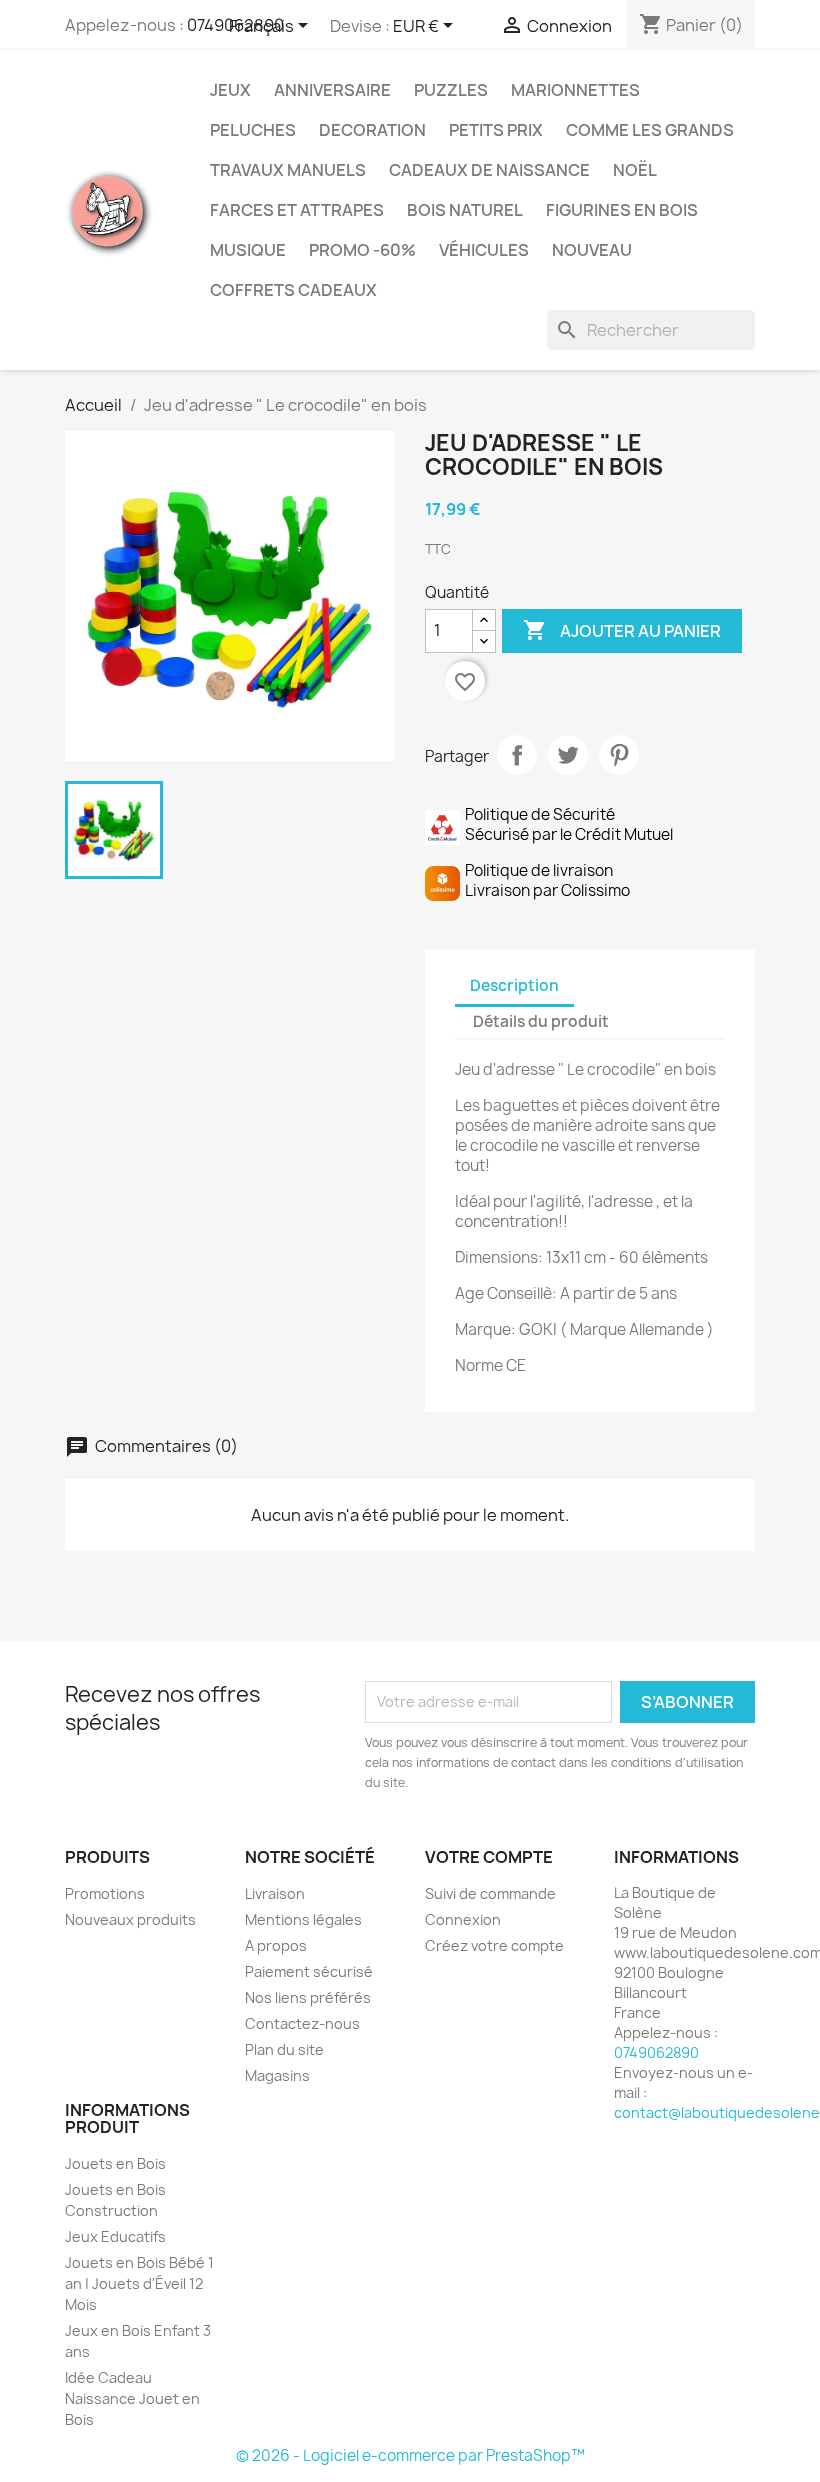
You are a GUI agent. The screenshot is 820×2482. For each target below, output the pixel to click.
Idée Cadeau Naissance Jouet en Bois (132, 2398)
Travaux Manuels (288, 170)
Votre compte (489, 1857)
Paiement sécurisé (309, 1971)
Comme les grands (650, 130)
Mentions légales (303, 1919)
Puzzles (451, 90)
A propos (276, 1945)
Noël (635, 170)
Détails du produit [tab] (541, 1021)
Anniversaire (332, 90)
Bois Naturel (465, 210)
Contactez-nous (302, 2023)
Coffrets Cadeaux (293, 290)
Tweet (568, 755)
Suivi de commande (490, 1893)
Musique (248, 250)
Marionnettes (575, 90)
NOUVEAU (592, 250)
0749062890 (656, 2052)
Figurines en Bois (622, 210)
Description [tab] (514, 985)
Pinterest (619, 755)
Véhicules (484, 250)
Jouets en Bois (115, 2163)
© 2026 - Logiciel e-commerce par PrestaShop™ (410, 2455)
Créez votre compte (494, 1945)
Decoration (372, 130)
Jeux (230, 90)
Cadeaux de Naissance (489, 170)
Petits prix (496, 130)
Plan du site (284, 2049)
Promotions (105, 1893)
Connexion (463, 1919)
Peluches (253, 130)
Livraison (275, 1893)
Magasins (277, 2075)
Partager (517, 755)
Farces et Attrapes (297, 210)
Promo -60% (362, 250)
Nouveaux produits (130, 1919)
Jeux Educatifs (115, 2236)
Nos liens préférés (308, 1997)
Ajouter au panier (622, 630)
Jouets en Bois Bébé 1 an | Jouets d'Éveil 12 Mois (139, 2283)
